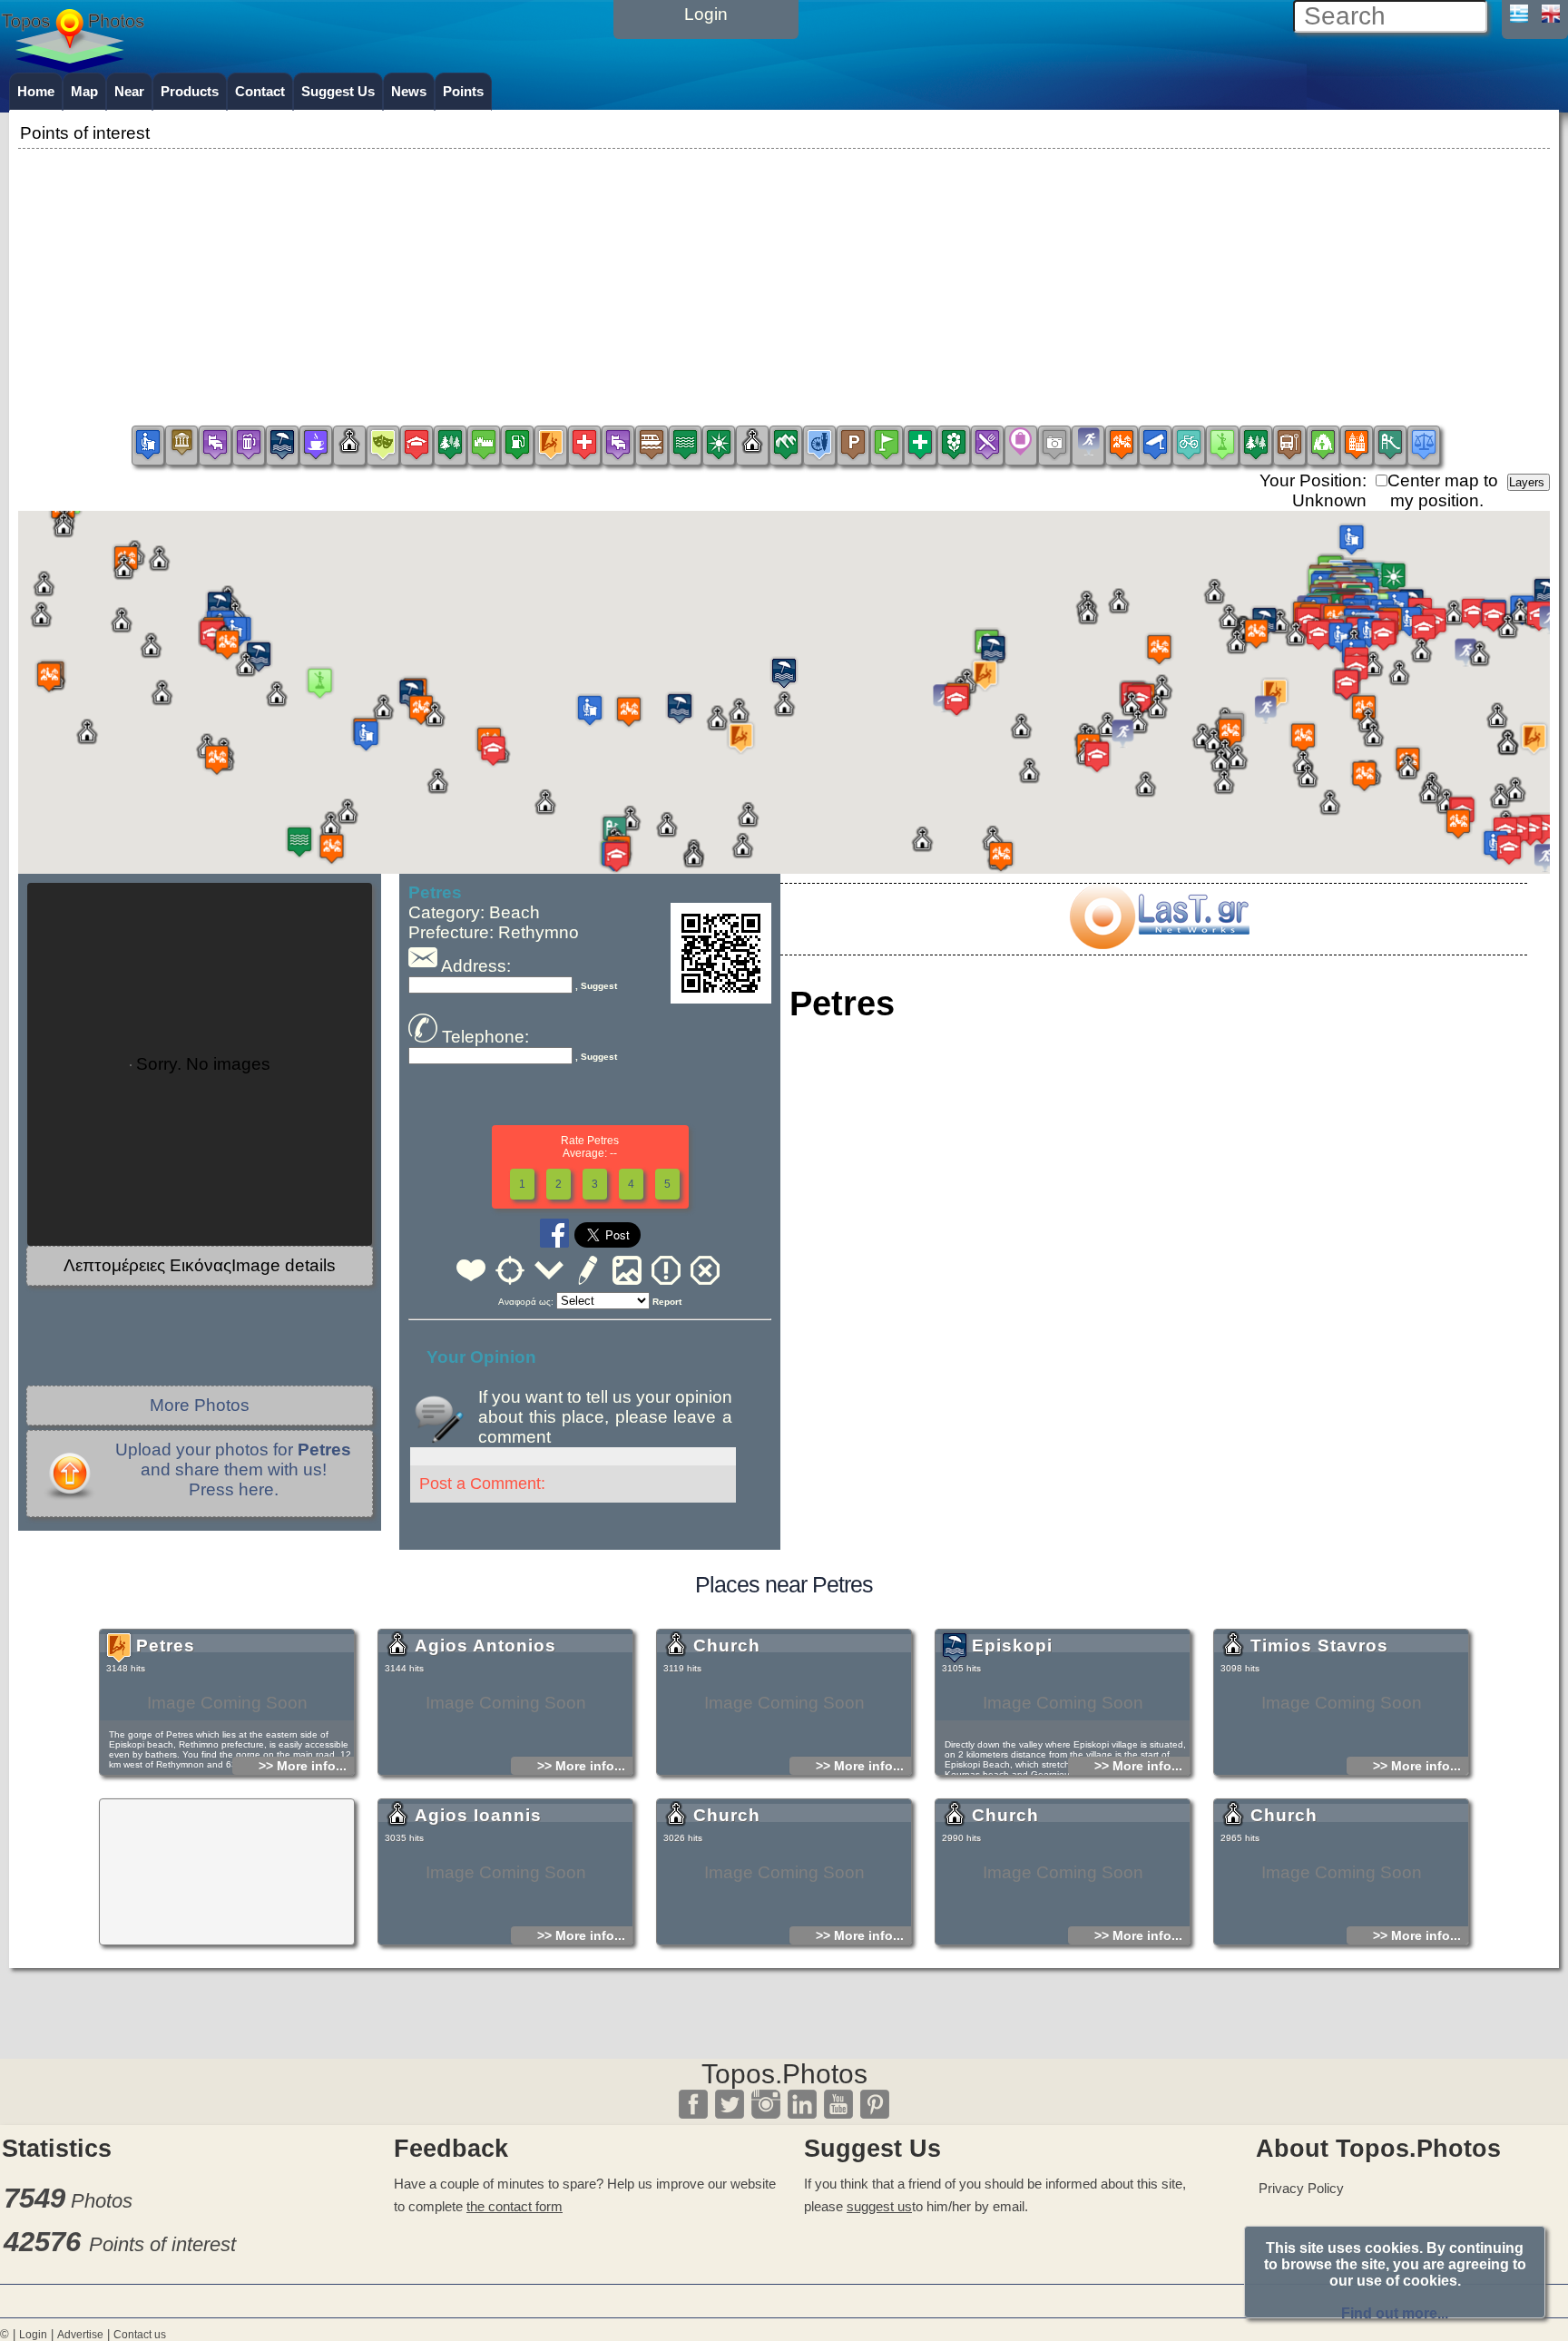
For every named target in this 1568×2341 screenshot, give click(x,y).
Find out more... (1395, 2313)
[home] (73, 66)
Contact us (140, 2335)
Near (129, 91)
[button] (784, 676)
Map (84, 91)
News (409, 91)
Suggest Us (338, 91)
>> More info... (303, 1766)
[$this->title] (1159, 943)
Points (463, 91)
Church (727, 1646)
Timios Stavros (1319, 1646)
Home (36, 91)
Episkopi (1012, 1646)
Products (190, 91)
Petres (166, 1646)
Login (33, 2335)
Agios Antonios (485, 1646)
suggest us (879, 2206)
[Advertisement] (784, 280)
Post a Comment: (482, 1484)
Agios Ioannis (478, 1815)
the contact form (514, 2206)
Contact (260, 91)
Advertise (80, 2335)
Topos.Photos (784, 2074)
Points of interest (162, 2244)
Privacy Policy (1301, 2188)
